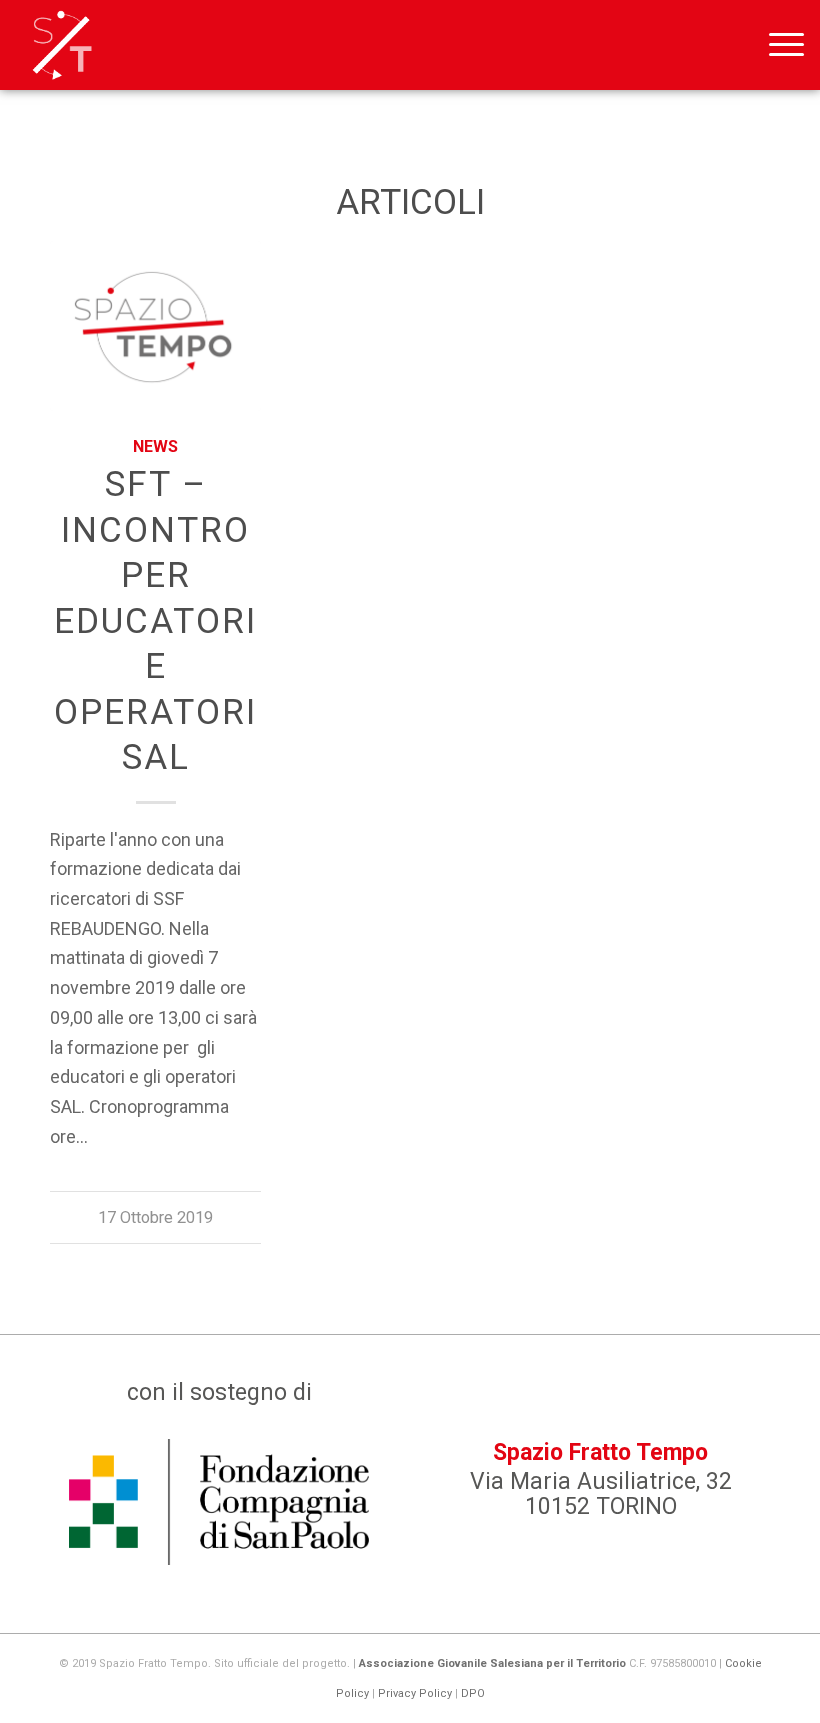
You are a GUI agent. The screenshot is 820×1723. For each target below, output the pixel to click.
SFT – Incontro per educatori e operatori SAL (155, 621)
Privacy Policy (415, 1693)
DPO (473, 1693)
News (155, 446)
